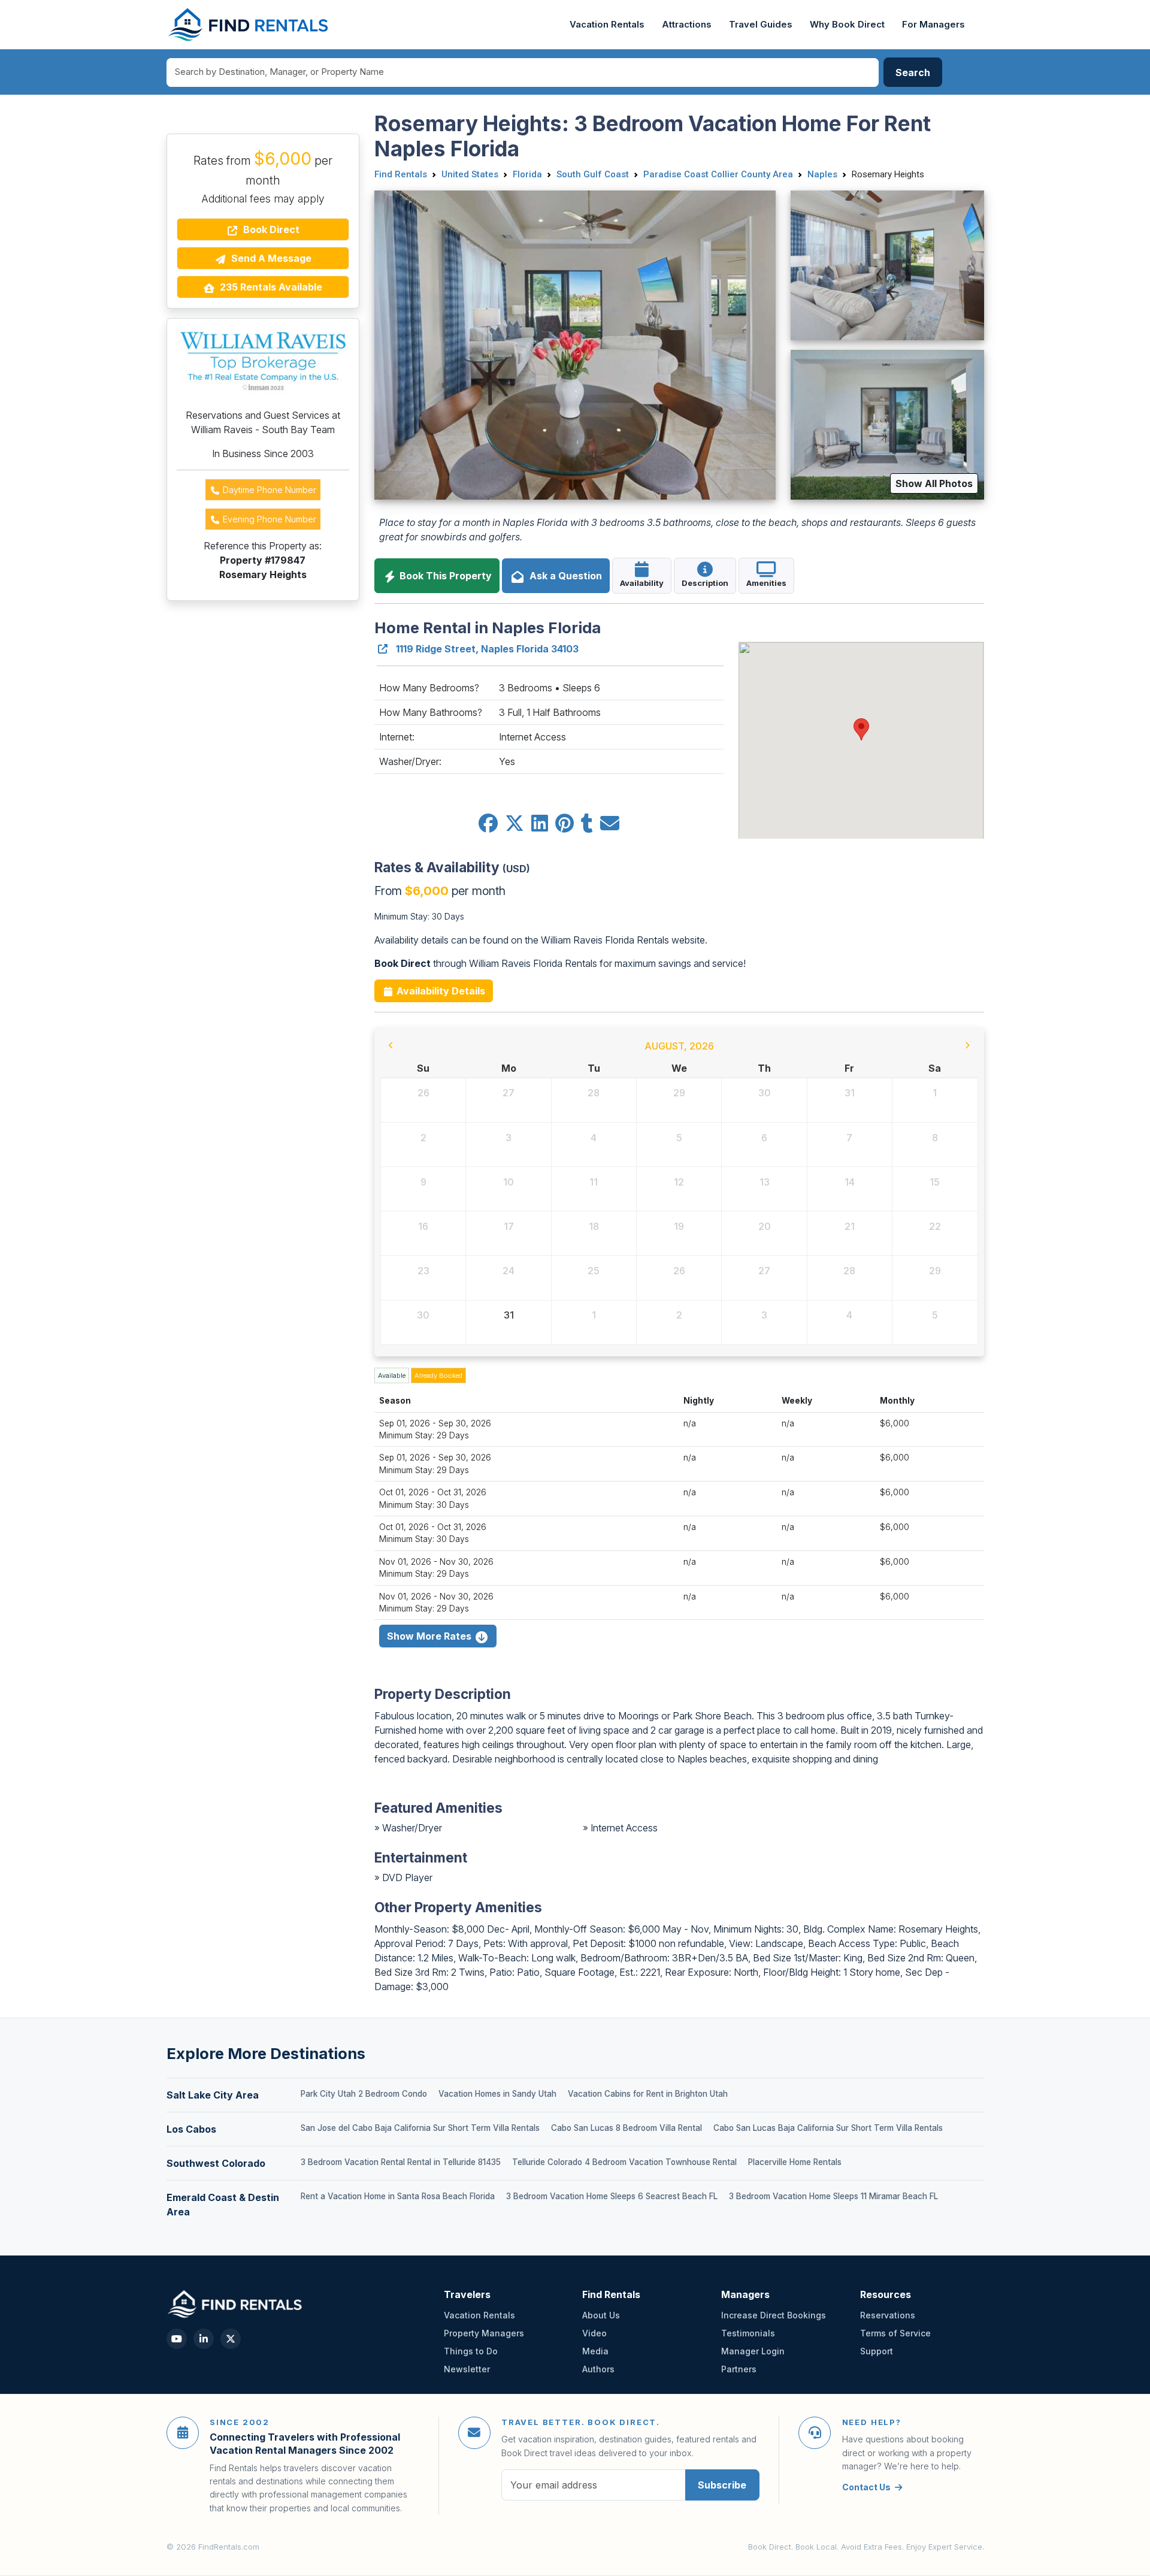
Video (594, 2333)
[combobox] (523, 72)
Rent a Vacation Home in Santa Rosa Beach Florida (398, 2196)
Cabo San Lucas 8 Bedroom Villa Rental (627, 2128)
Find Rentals (401, 174)
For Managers (933, 25)
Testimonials (748, 2333)
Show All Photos (934, 483)
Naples (822, 174)
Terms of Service (895, 2333)
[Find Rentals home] (249, 25)
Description (705, 583)
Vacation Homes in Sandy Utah (497, 2094)
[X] (231, 2339)
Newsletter (467, 2369)
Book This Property (444, 576)
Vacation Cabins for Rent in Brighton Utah (648, 2094)
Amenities (766, 583)
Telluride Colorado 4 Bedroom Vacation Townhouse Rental (624, 2162)
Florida (527, 174)
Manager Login (753, 2351)
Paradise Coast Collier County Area (718, 174)
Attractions (687, 25)
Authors (598, 2369)
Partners (739, 2369)
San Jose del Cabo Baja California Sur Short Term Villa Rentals (420, 2128)
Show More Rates (430, 1636)
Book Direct (270, 229)
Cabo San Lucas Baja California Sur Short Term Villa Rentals (828, 2128)
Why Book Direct (847, 25)
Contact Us (866, 2487)
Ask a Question (563, 576)
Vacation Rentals (607, 25)
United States (470, 174)
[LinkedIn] (204, 2339)
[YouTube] (177, 2339)
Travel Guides (761, 25)
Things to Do (471, 2351)
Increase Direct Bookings (774, 2315)
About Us (601, 2315)
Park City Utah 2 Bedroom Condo (364, 2094)
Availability (642, 583)
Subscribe (722, 2485)
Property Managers (484, 2333)
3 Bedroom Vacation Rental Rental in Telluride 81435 (401, 2162)
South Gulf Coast (593, 174)
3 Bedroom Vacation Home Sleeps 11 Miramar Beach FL (833, 2196)
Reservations (888, 2315)
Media (595, 2351)
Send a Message (270, 258)
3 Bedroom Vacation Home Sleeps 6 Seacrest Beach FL (612, 2196)
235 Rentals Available (270, 287)
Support (877, 2351)
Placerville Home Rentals (795, 2162)
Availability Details (440, 991)
